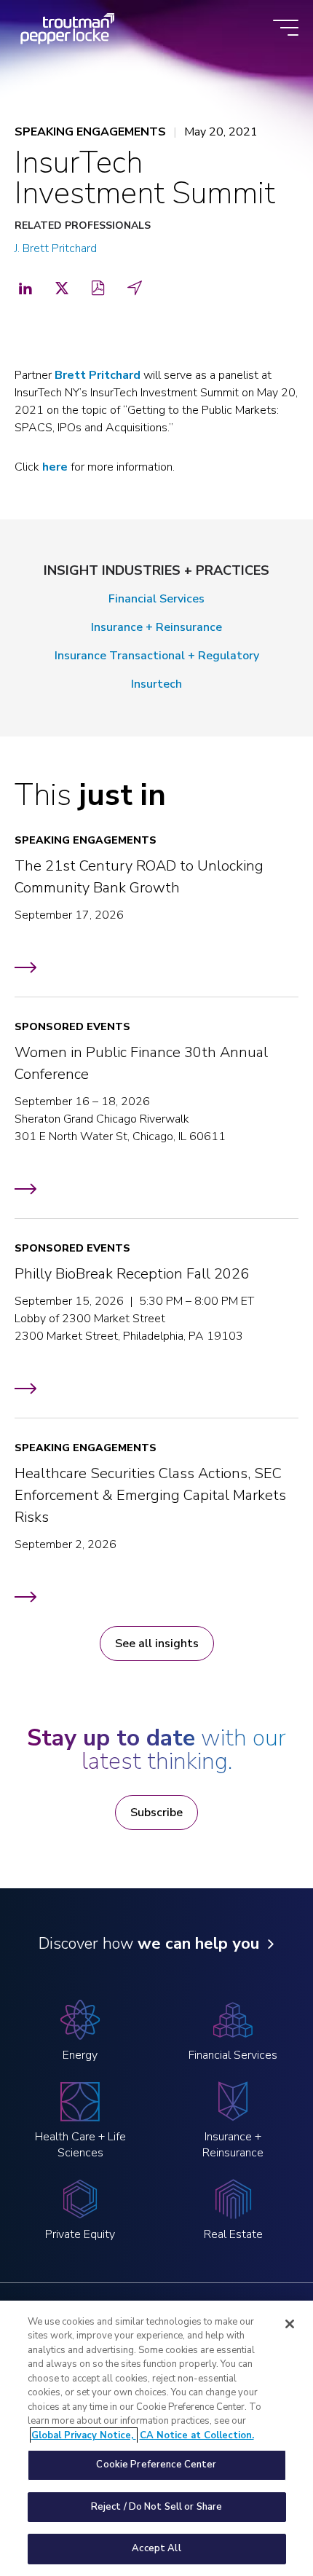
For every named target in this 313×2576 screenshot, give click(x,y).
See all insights (157, 1644)
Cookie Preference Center (156, 2465)
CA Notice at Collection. (197, 2435)
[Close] (290, 2324)
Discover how (149, 1944)
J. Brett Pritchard (56, 248)
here (55, 467)
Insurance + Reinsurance (156, 627)
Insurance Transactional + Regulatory (157, 656)
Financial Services (156, 599)
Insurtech (156, 684)
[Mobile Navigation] (286, 29)
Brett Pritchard (98, 375)
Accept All (156, 2548)
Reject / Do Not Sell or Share (157, 2507)
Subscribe (156, 1813)
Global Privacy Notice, (84, 2435)
